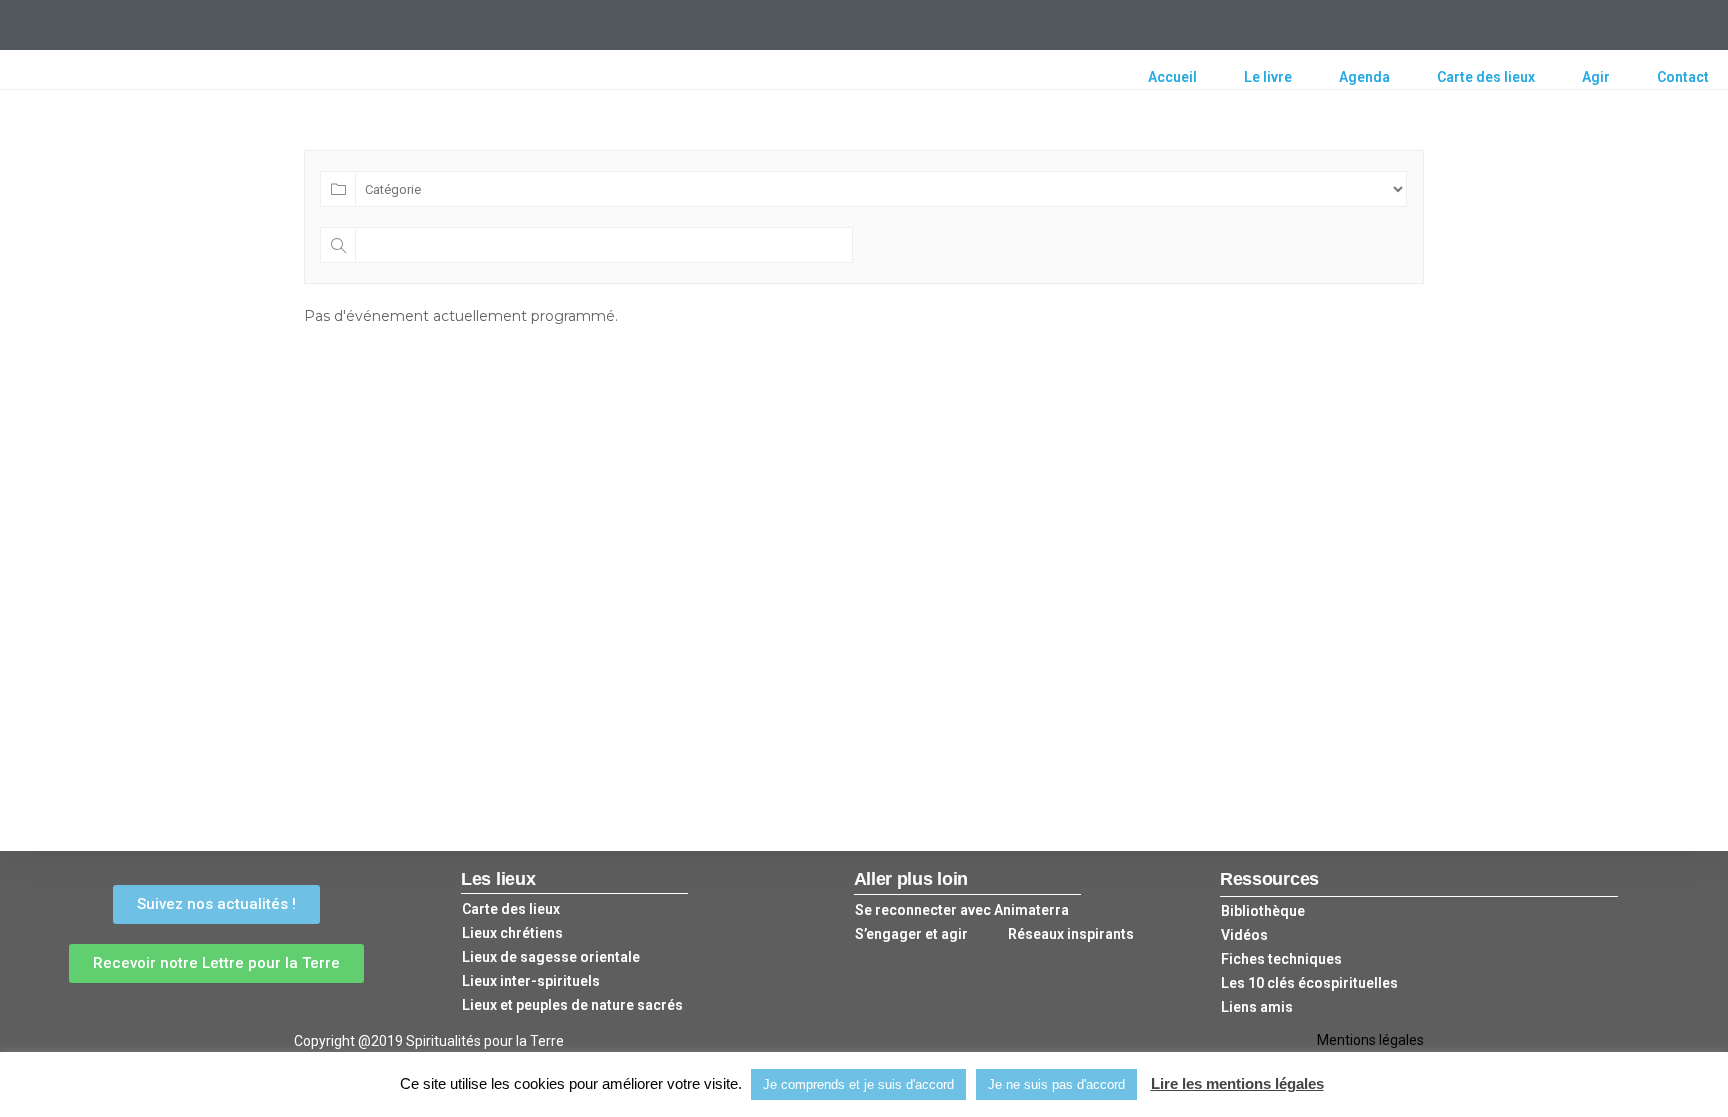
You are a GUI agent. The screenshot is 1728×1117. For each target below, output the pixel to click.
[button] (216, 904)
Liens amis (1257, 1007)
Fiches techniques (1281, 959)
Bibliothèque (1263, 911)
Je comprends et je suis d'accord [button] (858, 1084)
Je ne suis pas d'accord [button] (1056, 1084)
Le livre (1268, 77)
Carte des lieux (1486, 77)
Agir (1596, 77)
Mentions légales (1370, 1040)
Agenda (1364, 77)
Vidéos (1244, 935)
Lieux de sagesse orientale (551, 957)
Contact (1683, 77)
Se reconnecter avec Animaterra (962, 910)
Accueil (1172, 77)
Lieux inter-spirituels (531, 981)
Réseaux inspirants (1071, 934)
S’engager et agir (911, 934)
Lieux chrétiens (512, 933)
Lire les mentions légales (1237, 1083)
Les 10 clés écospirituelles (1309, 983)
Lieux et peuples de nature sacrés (572, 1005)
